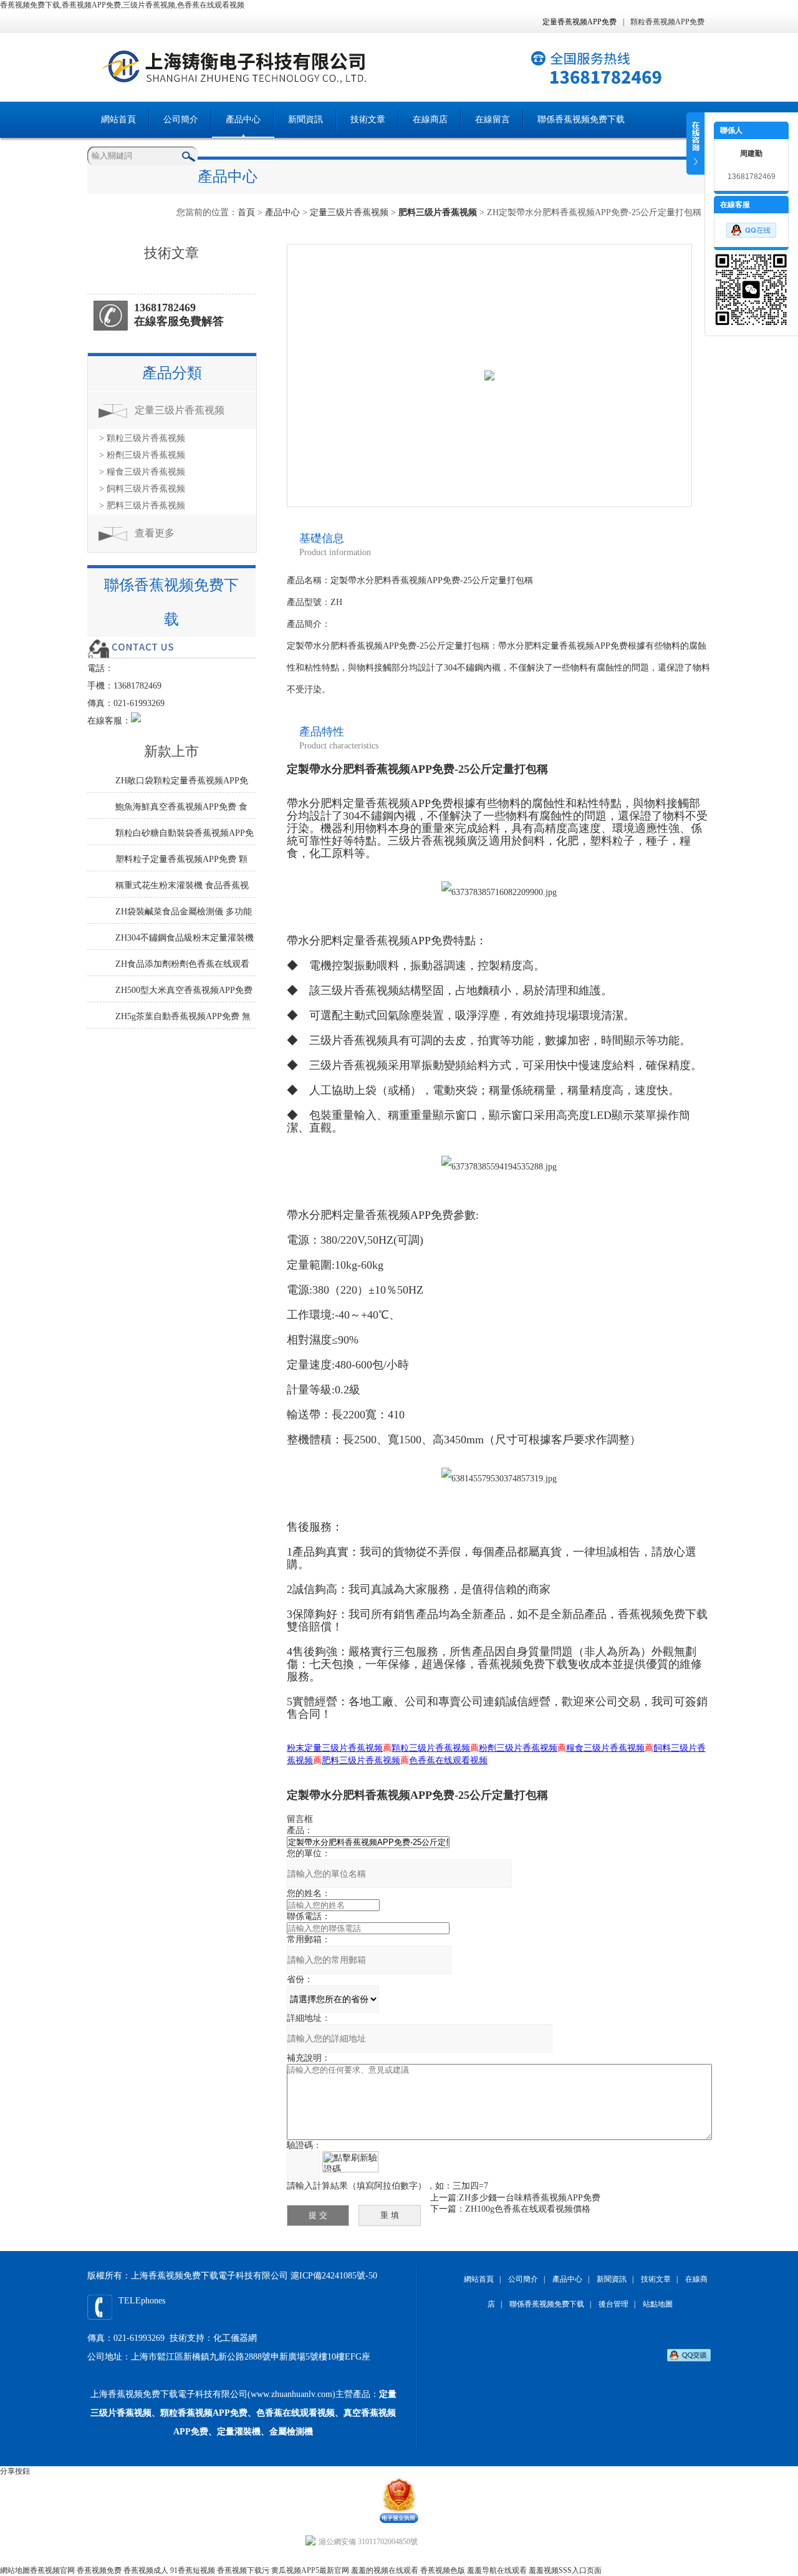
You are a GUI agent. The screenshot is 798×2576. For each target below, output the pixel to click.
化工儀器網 (235, 2338)
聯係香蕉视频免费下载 (581, 119)
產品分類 (172, 373)
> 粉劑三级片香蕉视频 (142, 455)
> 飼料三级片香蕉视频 (142, 489)
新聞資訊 (305, 119)
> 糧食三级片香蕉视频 (142, 472)
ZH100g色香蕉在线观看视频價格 (528, 2209)
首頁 (246, 212)
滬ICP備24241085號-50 (334, 2276)
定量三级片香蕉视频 (349, 212)
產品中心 (243, 119)
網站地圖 (15, 2570)
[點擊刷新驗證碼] (350, 2162)
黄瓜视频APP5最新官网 (310, 2570)
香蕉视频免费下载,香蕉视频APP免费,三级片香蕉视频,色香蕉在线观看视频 (122, 5)
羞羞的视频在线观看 (385, 2570)
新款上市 (171, 751)
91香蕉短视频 (193, 2570)
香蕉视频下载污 (243, 2570)
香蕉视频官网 (52, 2570)
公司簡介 (181, 119)
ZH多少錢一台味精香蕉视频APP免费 (530, 2198)
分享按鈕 (15, 2471)
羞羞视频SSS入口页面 (565, 2570)
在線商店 (430, 119)
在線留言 (493, 119)
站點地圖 (658, 2304)
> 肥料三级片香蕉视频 (142, 506)
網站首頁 (118, 119)
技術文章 (368, 119)
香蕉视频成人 (146, 2570)
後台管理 (613, 2304)
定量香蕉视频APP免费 (579, 22)
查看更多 (155, 533)
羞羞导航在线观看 (497, 2570)
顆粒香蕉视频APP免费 (667, 22)
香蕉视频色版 (443, 2570)
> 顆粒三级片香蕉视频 (142, 438)
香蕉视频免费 (99, 2570)
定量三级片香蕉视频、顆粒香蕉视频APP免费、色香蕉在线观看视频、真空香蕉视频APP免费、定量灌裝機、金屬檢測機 (243, 2413)
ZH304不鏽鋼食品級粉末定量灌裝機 (185, 938)
